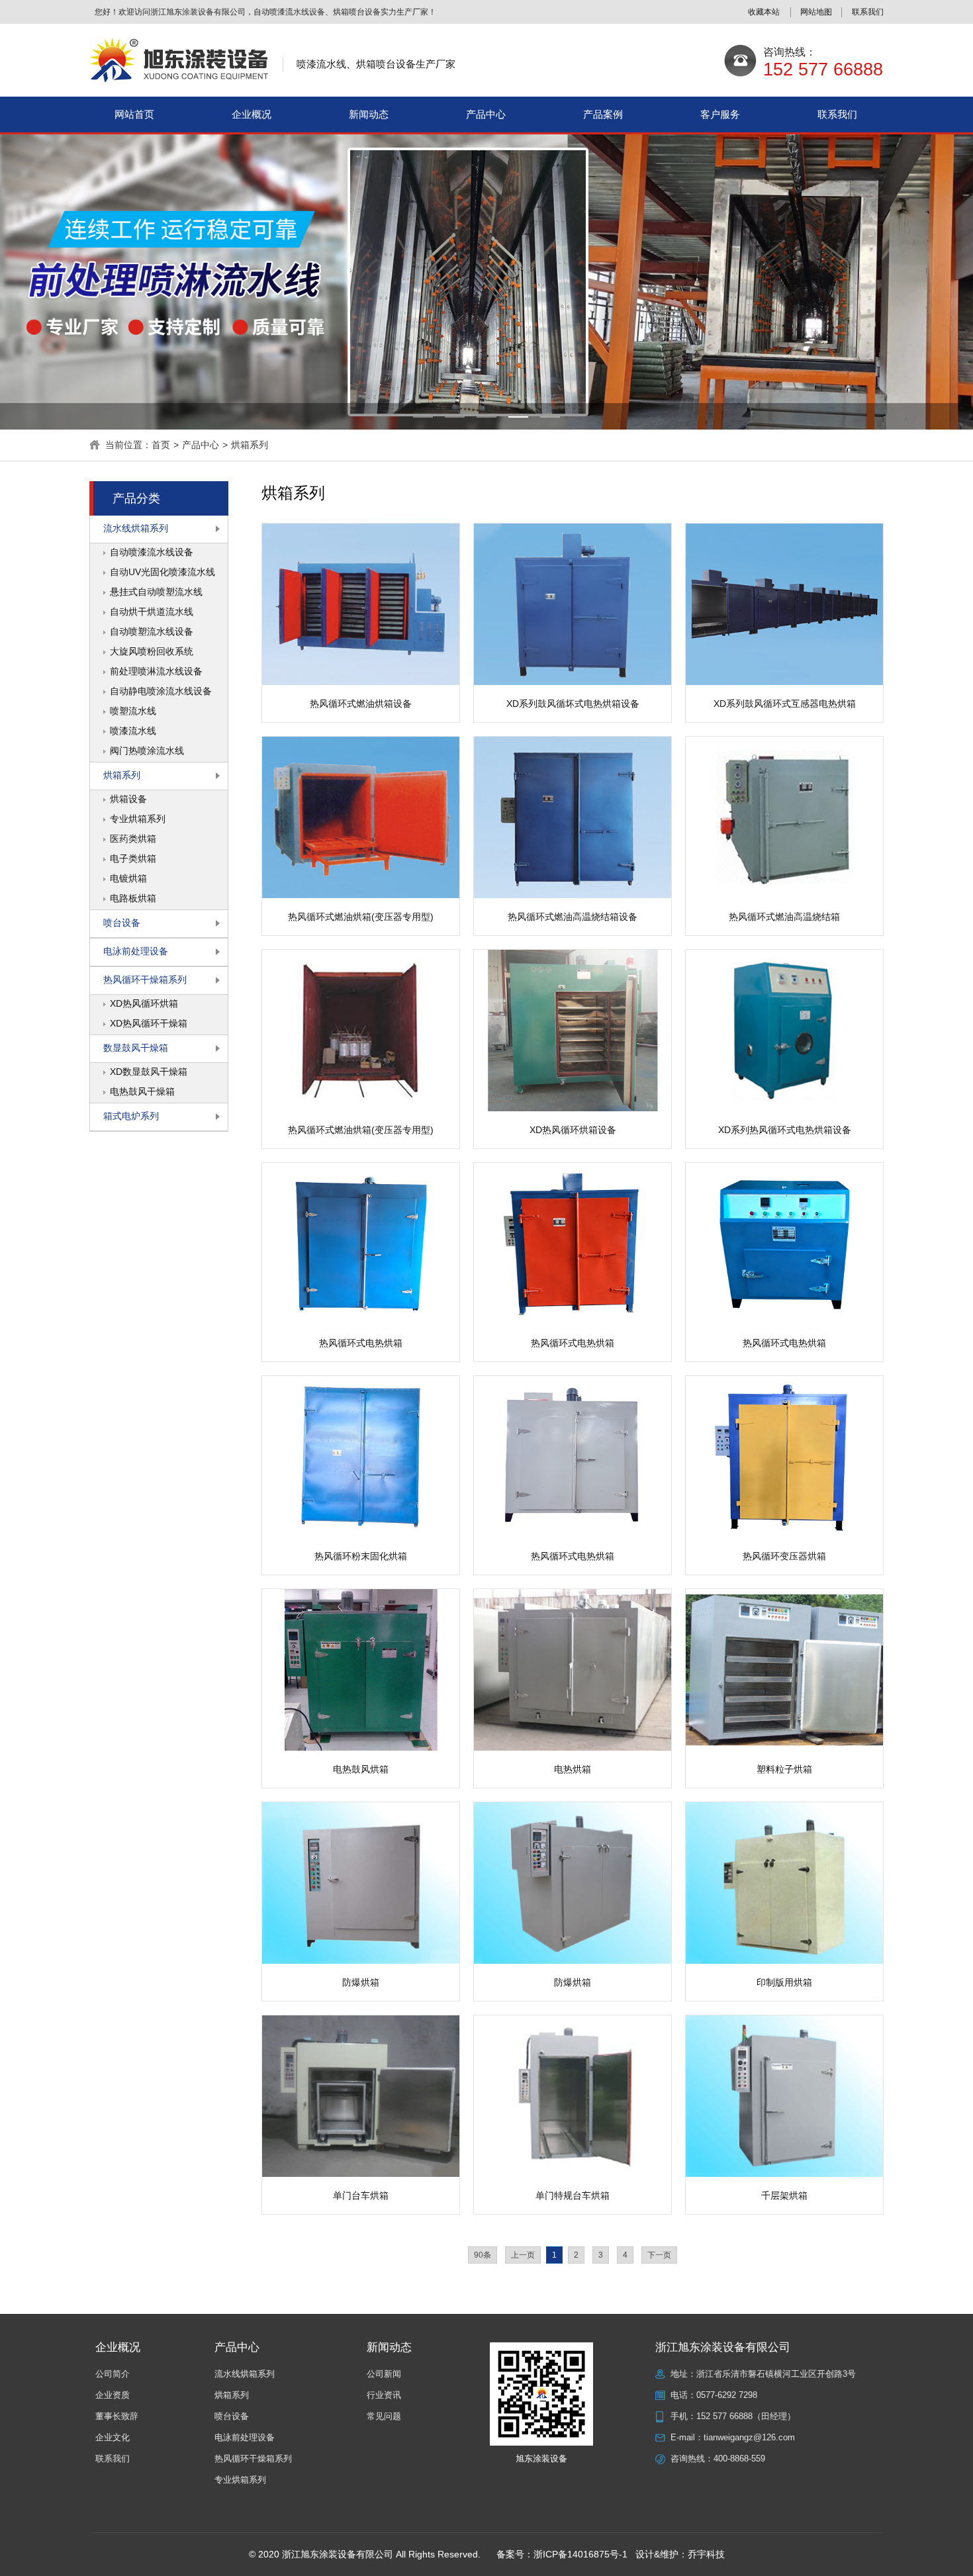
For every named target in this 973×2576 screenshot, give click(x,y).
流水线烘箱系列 (136, 528)
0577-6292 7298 (727, 2395)
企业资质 (113, 2395)
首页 (161, 445)
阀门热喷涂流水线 (147, 751)
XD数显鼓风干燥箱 (149, 1072)
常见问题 (384, 2416)
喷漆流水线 (133, 731)
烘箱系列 (250, 445)
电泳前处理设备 (136, 951)
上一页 (523, 2255)
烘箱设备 (128, 799)
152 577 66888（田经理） (746, 2416)
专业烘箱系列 (138, 819)
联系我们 (837, 114)
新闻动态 (369, 114)
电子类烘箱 (133, 858)
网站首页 (134, 114)
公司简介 (113, 2374)
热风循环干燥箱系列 (145, 980)
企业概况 (252, 114)
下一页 (659, 2255)
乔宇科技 (706, 2554)
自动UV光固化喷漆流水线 (162, 572)
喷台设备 (122, 923)
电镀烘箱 (128, 878)
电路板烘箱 (133, 898)
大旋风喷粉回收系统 (152, 651)
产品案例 (603, 114)
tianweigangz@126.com (749, 2437)
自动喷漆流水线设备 (152, 552)
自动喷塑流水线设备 (152, 631)
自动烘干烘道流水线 (152, 612)
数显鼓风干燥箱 (136, 1048)
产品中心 (486, 114)
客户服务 (720, 114)
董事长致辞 (117, 2416)
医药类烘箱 (133, 839)
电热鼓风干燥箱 (142, 1091)
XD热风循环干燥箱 (149, 1023)
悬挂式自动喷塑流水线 (156, 592)
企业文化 (113, 2437)
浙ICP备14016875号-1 (580, 2554)
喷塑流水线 (133, 711)
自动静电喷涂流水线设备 (161, 691)
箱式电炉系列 (131, 1116)
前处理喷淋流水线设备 (156, 671)
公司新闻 (384, 2374)
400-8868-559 (739, 2459)
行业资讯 (384, 2395)
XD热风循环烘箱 (144, 1003)
